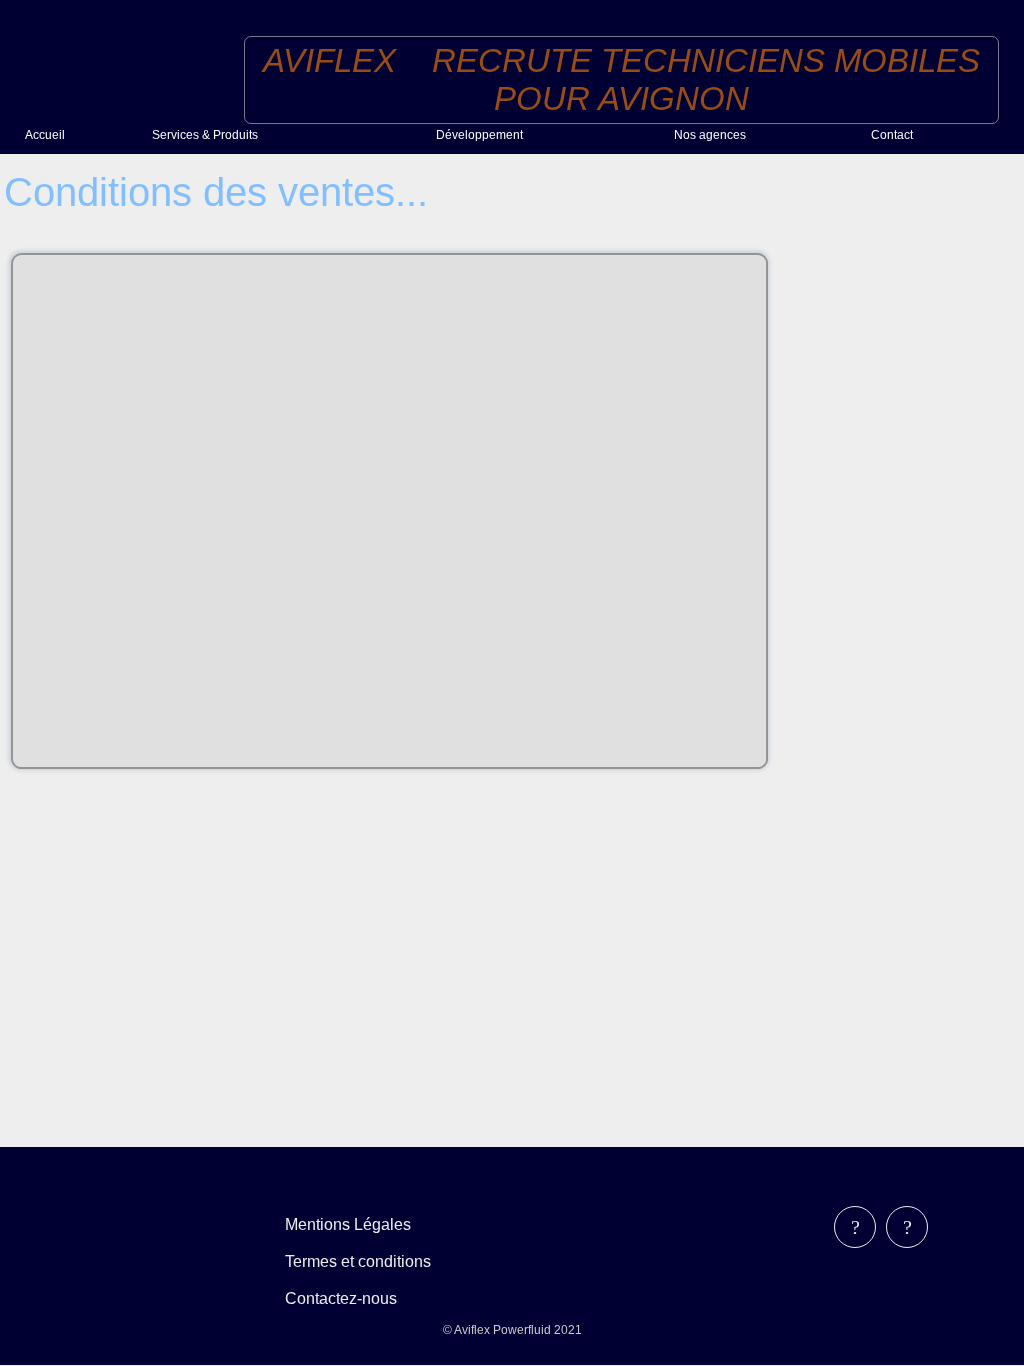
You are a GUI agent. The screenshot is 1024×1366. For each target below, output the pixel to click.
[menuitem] (80, 134)
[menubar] (372, 1261)
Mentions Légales (348, 1224)
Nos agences (710, 135)
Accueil (45, 135)
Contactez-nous (341, 1298)
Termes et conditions (358, 1261)
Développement (479, 135)
